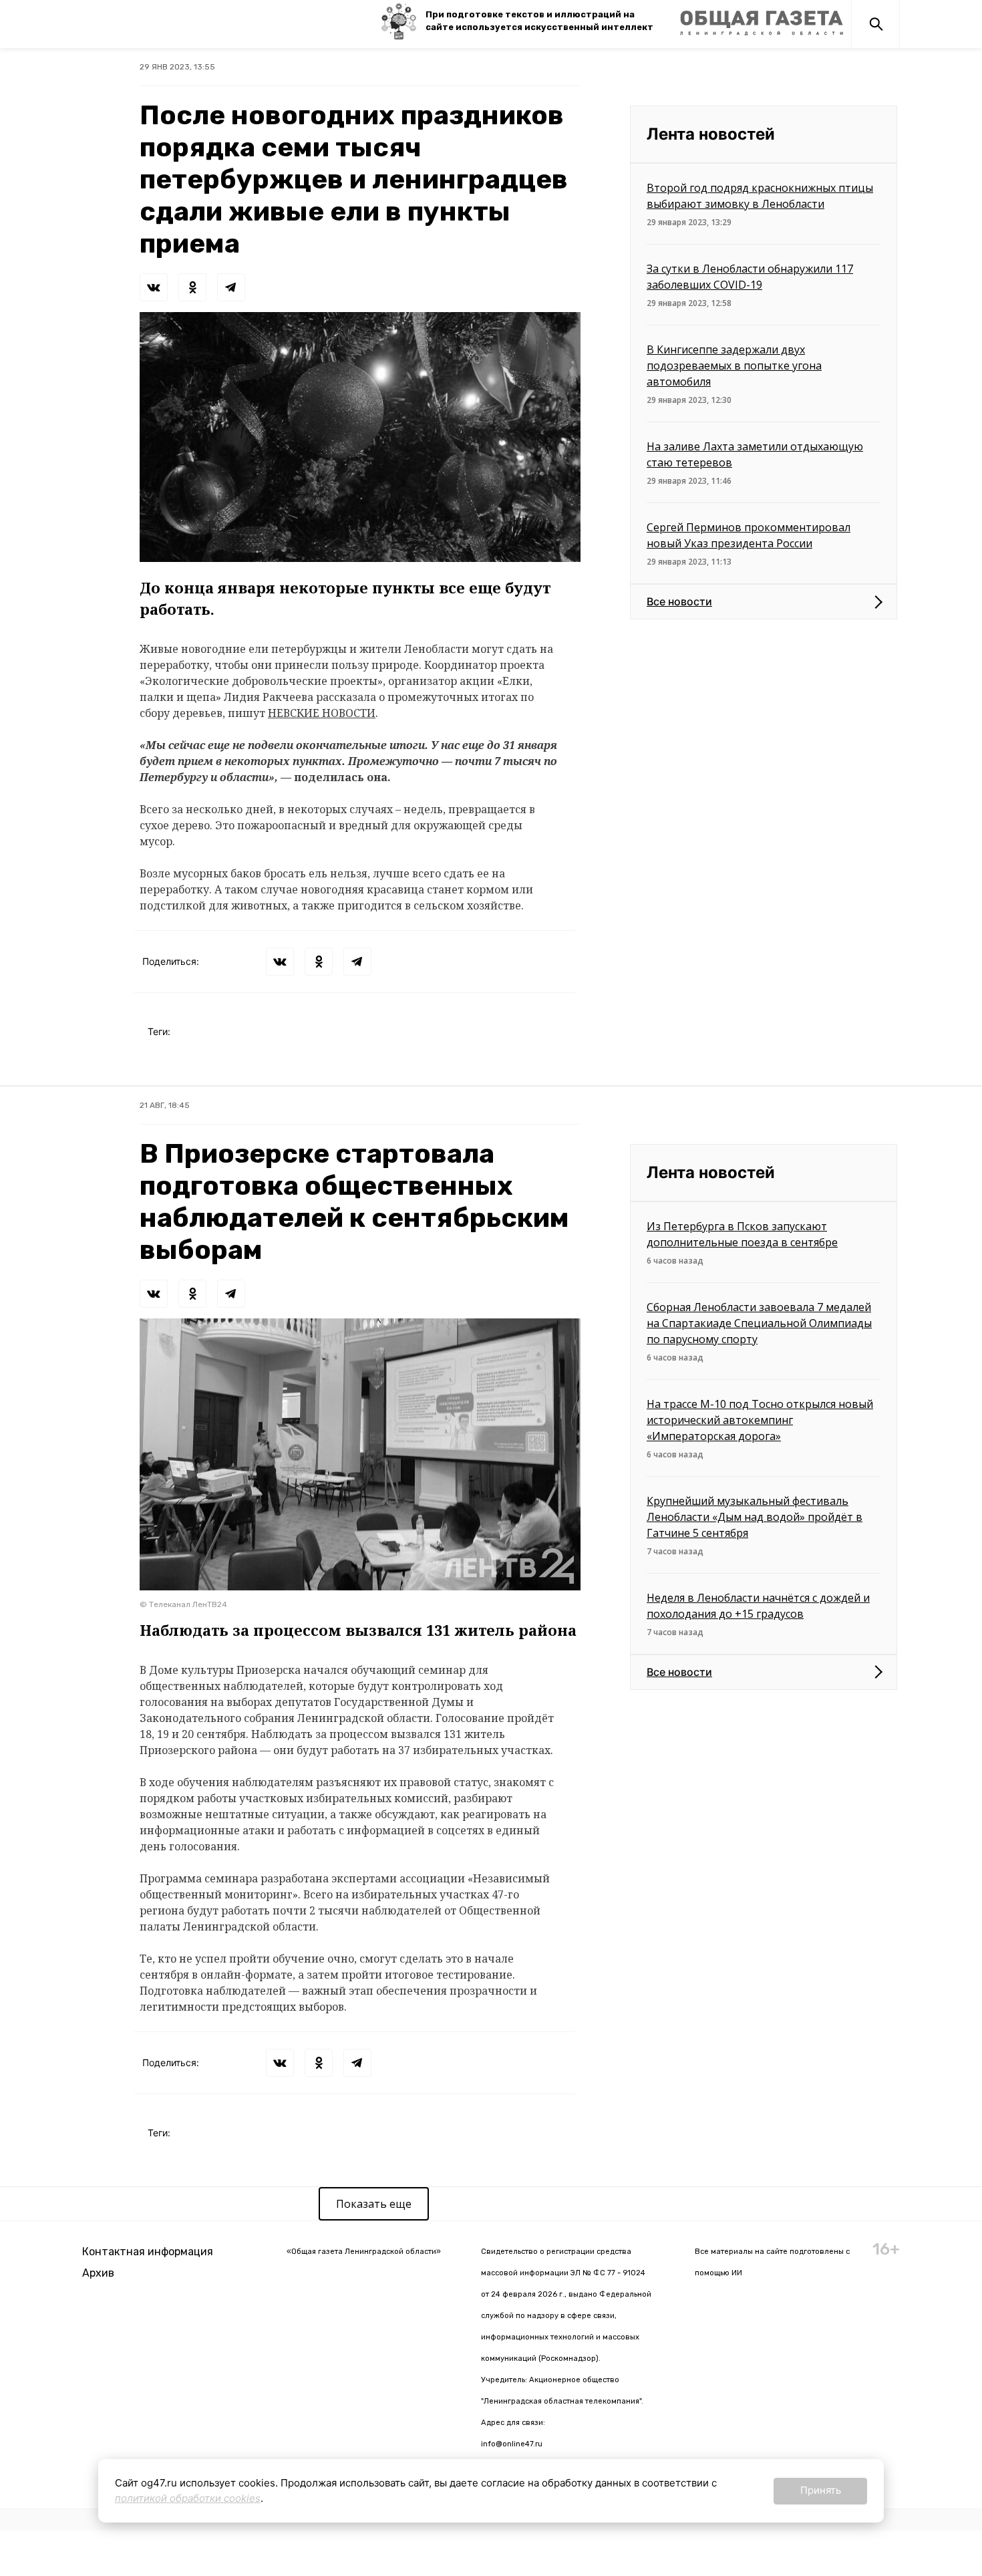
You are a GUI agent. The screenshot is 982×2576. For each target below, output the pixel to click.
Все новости (679, 601)
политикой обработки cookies (188, 2498)
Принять (821, 2490)
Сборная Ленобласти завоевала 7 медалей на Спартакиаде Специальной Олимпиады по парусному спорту (759, 1323)
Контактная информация (148, 2252)
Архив (98, 2273)
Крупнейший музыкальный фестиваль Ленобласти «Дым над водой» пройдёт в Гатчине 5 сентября (755, 1517)
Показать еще (374, 2204)
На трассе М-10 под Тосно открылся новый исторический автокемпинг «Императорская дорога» (760, 1420)
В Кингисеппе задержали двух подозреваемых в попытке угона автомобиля (734, 366)
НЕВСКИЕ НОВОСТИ (322, 713)
